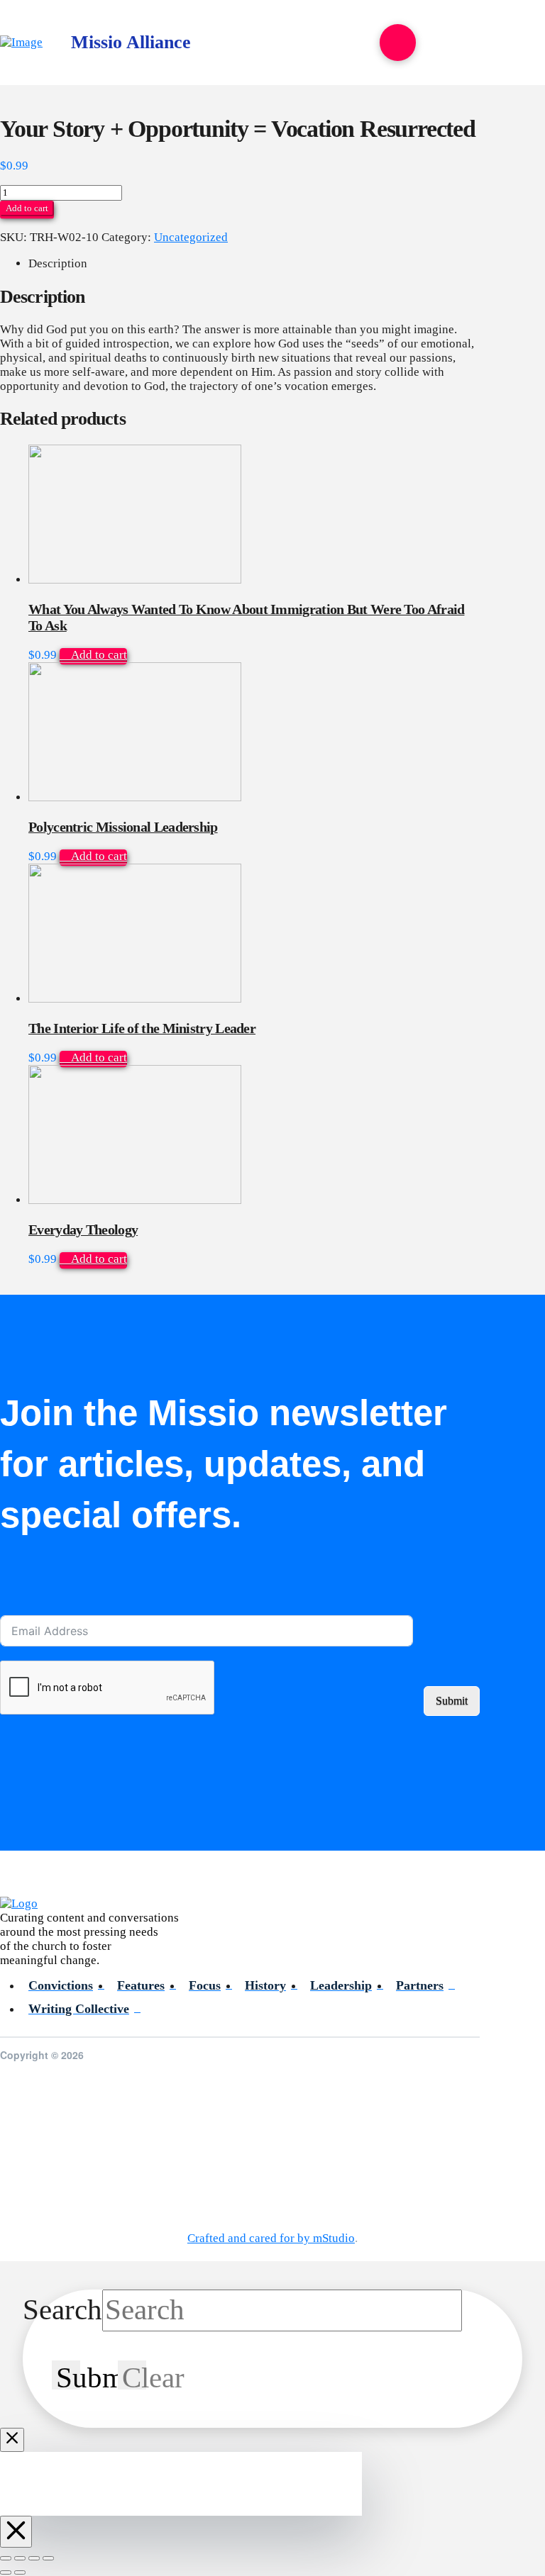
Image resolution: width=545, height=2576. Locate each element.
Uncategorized (191, 237)
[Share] (34, 2558)
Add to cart (27, 208)
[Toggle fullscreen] (20, 2558)
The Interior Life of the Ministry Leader (142, 1028)
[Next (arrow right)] (20, 2572)
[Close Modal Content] (12, 2440)
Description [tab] (58, 263)
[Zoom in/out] (6, 2558)
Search (62, 2310)
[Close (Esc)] (48, 2558)
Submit (452, 1701)
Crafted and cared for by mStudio (271, 2238)
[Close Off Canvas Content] (16, 2532)
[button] (398, 42)
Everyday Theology (83, 1230)
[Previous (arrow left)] (6, 2572)
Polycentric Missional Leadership (123, 827)
